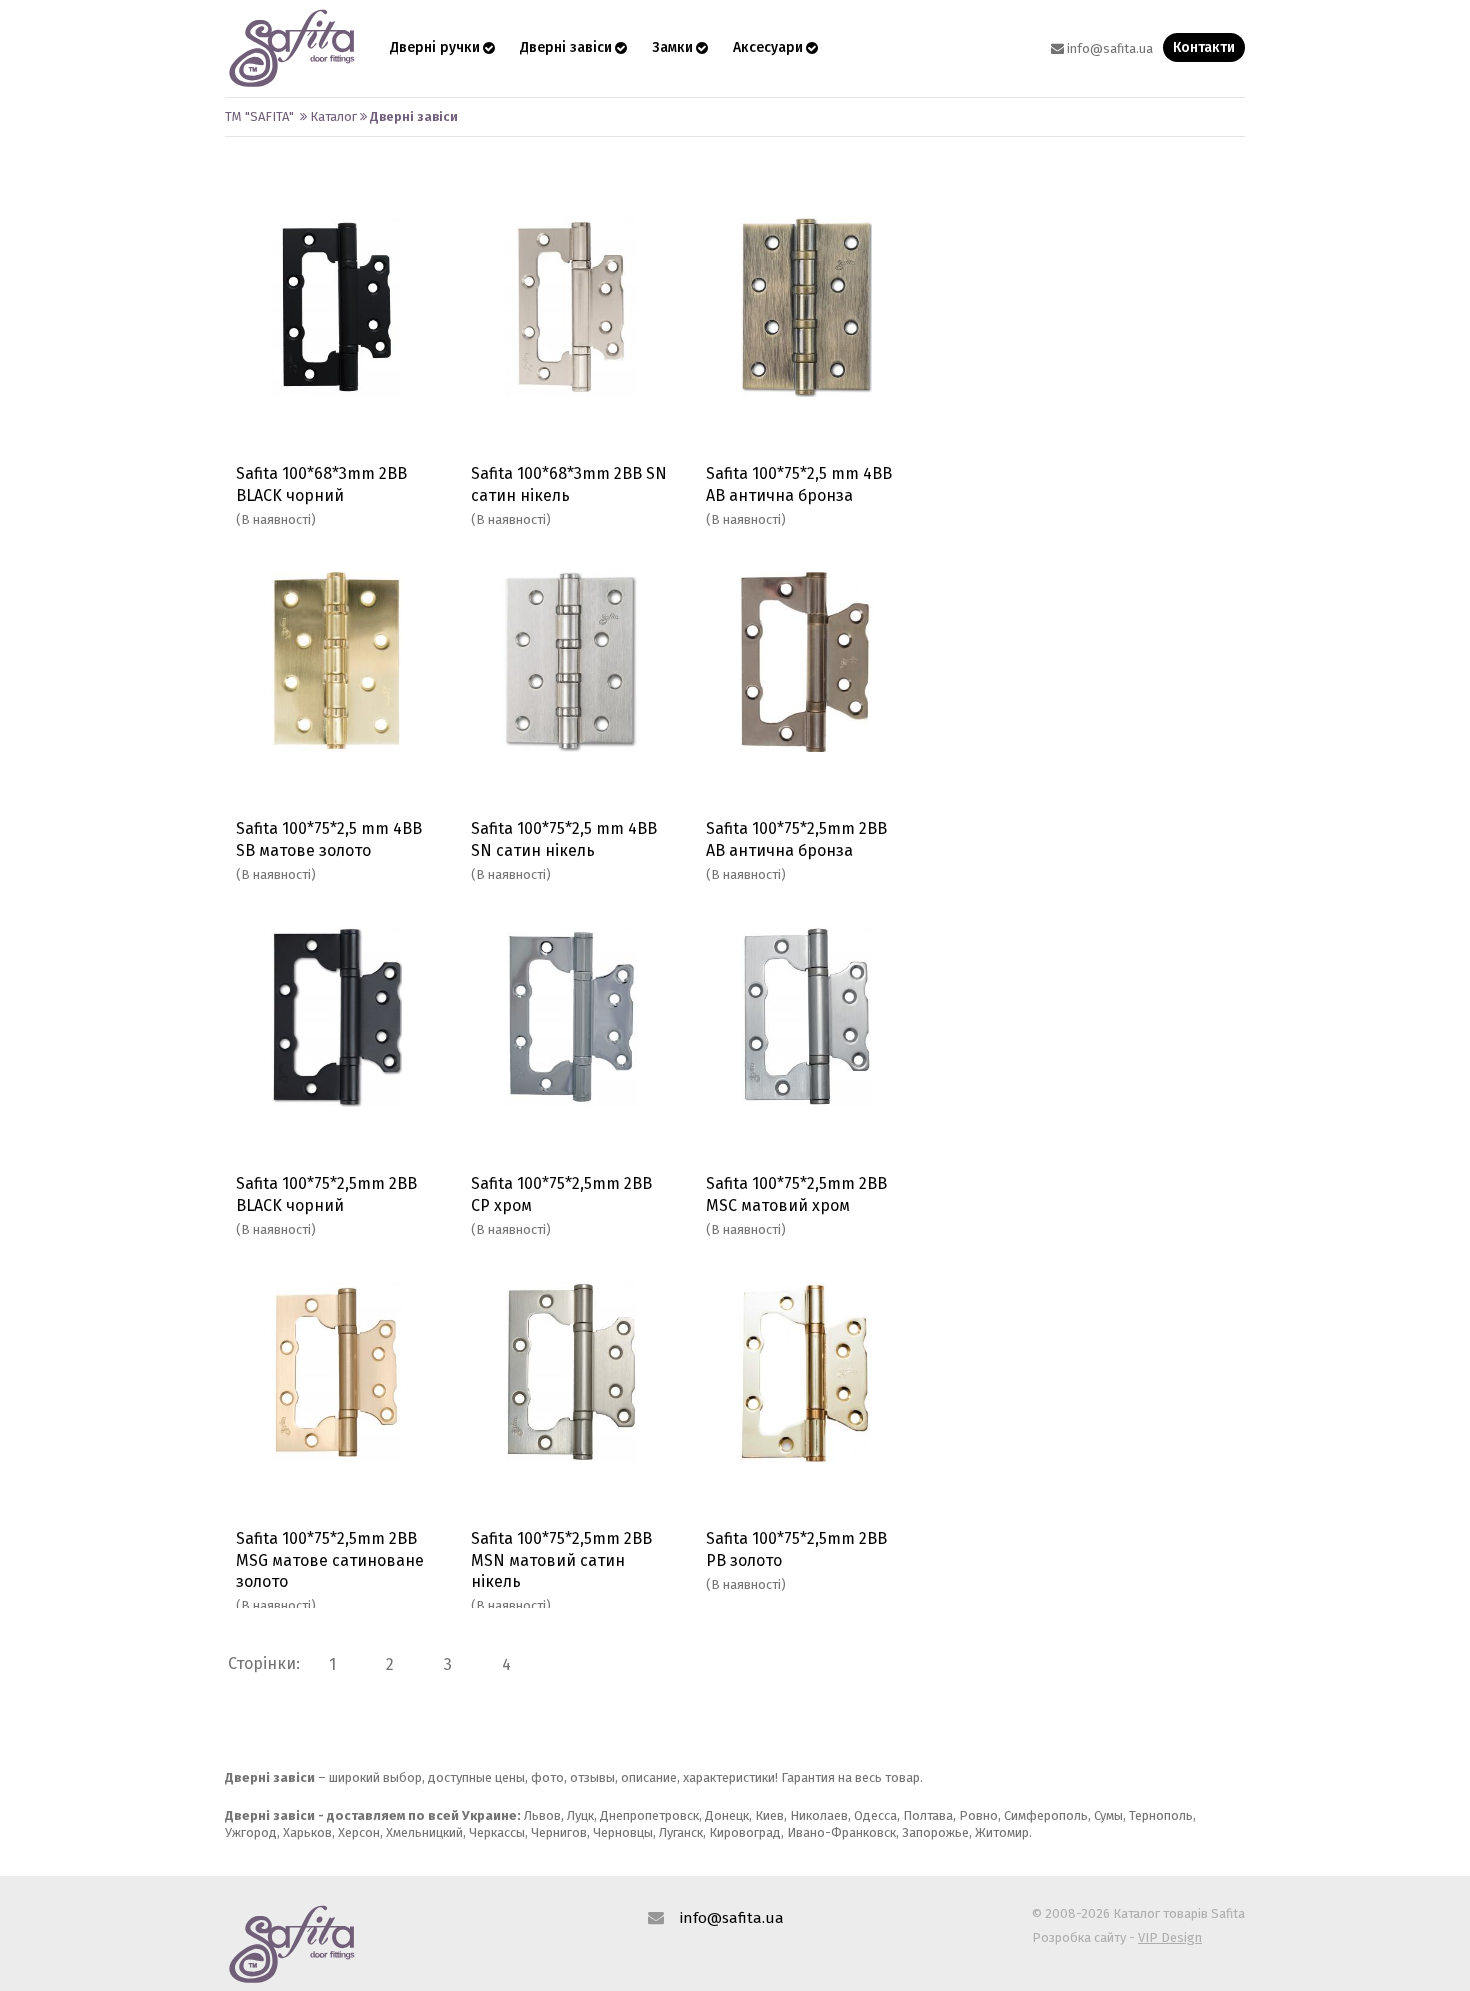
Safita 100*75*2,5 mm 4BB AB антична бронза (799, 484)
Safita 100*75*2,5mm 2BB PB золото (796, 1549)
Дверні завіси (566, 47)
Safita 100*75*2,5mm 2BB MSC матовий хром (796, 1194)
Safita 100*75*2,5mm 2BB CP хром (561, 1194)
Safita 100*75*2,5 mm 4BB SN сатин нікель (564, 839)
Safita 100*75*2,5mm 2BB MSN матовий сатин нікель (561, 1560)
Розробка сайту (1079, 1937)
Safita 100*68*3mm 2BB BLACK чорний (321, 484)
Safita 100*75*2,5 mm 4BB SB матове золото (329, 839)
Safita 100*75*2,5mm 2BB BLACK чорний (326, 1194)
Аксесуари (768, 47)
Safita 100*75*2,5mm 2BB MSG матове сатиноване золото (330, 1560)
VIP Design (1170, 1937)
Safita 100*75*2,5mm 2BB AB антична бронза (796, 839)
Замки (672, 47)
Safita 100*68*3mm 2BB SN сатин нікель (569, 484)
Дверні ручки (435, 47)
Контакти (1204, 47)
